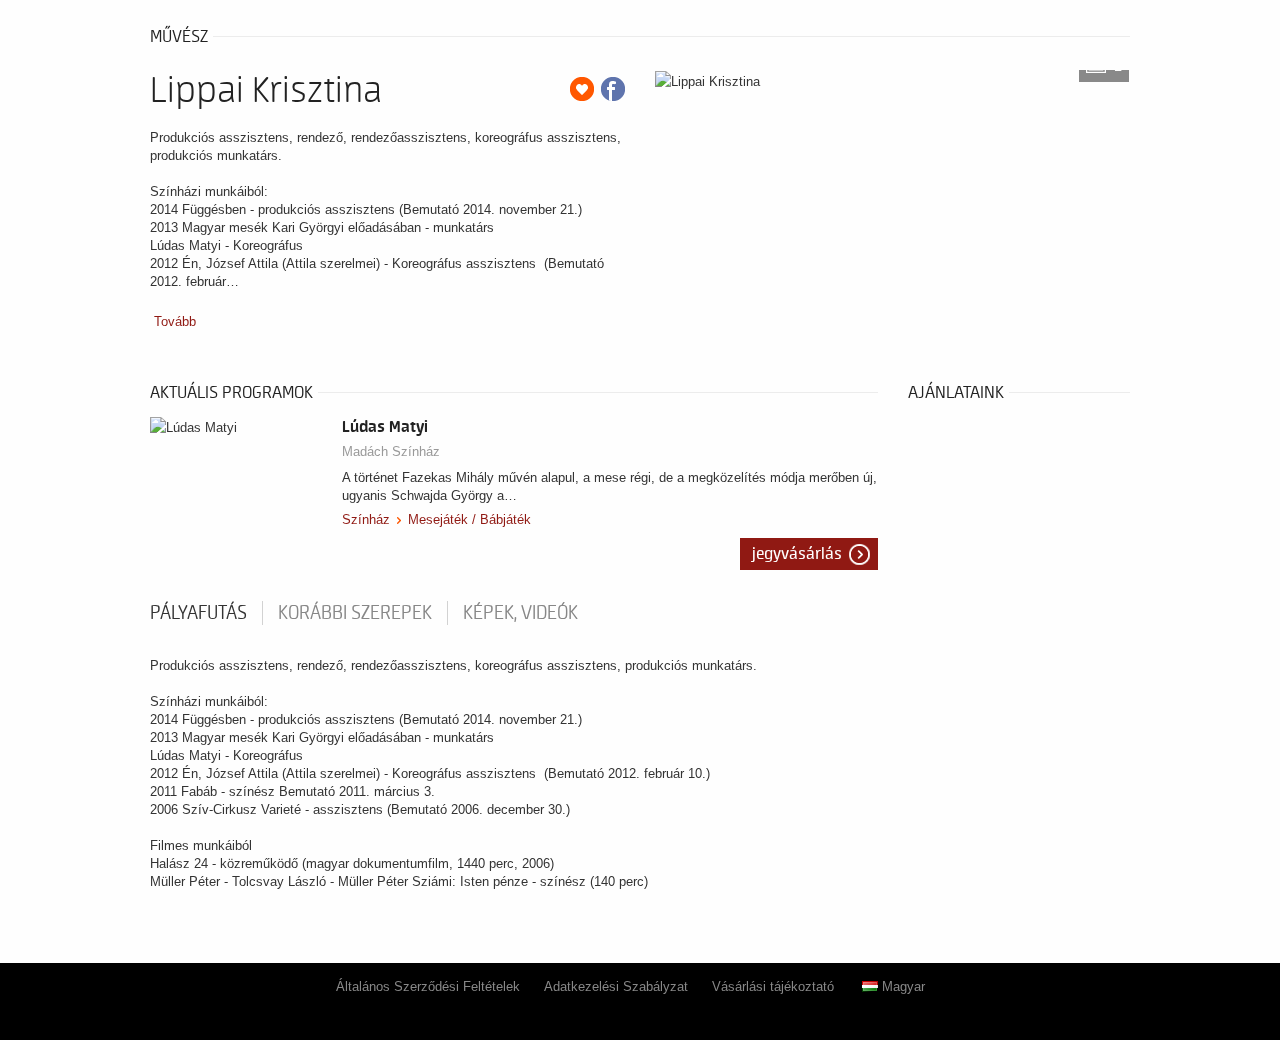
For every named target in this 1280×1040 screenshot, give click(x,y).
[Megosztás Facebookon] (613, 89)
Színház (366, 519)
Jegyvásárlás (797, 554)
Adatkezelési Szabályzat (616, 986)
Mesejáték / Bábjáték (469, 519)
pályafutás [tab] (198, 613)
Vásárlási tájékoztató (773, 986)
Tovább (175, 321)
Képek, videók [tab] (520, 613)
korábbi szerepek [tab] (355, 613)
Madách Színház (391, 451)
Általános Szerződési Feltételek (428, 986)
